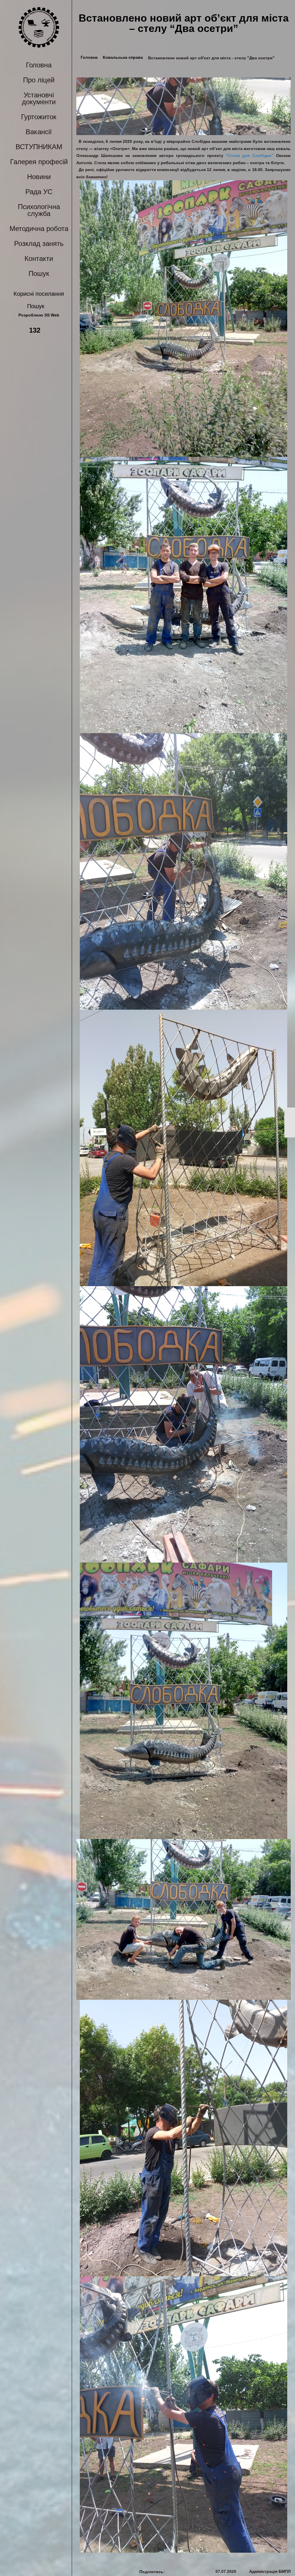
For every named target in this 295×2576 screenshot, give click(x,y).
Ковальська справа (123, 57)
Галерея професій (39, 162)
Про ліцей (39, 80)
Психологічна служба (39, 210)
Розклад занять (39, 243)
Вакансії (39, 132)
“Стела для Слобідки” (250, 156)
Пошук (39, 273)
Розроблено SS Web (39, 315)
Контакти (39, 258)
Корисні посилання (39, 294)
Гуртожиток (39, 117)
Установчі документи (39, 98)
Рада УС (39, 192)
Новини (39, 177)
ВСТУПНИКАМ (39, 147)
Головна (39, 65)
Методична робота (39, 229)
